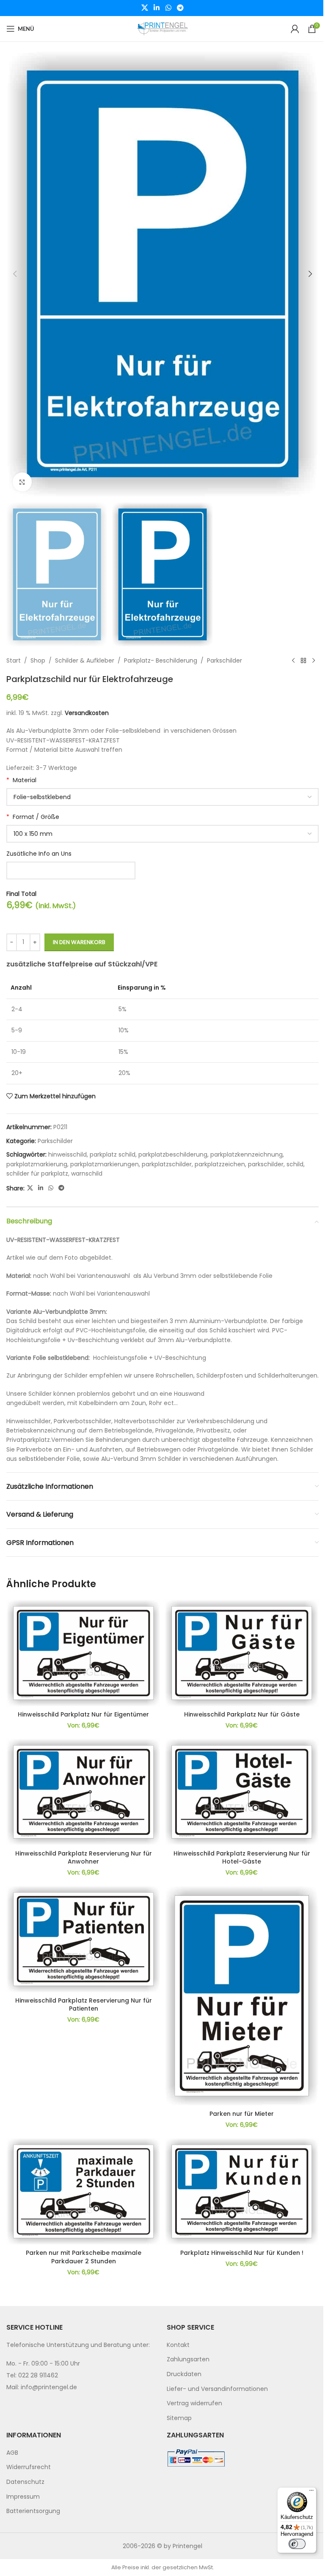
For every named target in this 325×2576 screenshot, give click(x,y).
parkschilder (266, 1164)
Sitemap (179, 2418)
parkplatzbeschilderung (173, 1154)
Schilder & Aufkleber (85, 660)
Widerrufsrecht (29, 2467)
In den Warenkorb (79, 942)
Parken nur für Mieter (242, 2114)
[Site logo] (162, 28)
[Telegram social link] (180, 8)
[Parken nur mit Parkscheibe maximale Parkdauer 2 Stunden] (83, 2191)
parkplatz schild (113, 1154)
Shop (38, 660)
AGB (12, 2453)
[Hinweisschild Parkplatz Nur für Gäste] (242, 1653)
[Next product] (314, 660)
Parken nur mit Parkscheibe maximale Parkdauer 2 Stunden (84, 2257)
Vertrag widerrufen (194, 2403)
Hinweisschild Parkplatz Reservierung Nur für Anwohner (84, 1858)
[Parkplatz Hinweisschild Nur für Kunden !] (242, 2191)
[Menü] (311, 2492)
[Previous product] (293, 660)
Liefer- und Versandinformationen (217, 2389)
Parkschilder (224, 660)
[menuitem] (243, 2345)
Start (14, 660)
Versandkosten (87, 713)
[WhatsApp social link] (168, 8)
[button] (15, 274)
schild (295, 1164)
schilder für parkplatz (37, 1173)
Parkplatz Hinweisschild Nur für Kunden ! (242, 2253)
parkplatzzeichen (220, 1164)
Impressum (23, 2497)
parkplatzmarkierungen (105, 1164)
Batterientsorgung (33, 2511)
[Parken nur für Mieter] (242, 1996)
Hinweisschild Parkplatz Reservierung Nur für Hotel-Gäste (242, 1858)
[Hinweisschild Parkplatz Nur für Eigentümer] (83, 1653)
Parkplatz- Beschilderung (161, 660)
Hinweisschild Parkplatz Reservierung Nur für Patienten (84, 2005)
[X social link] (145, 8)
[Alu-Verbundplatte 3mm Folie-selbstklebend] (162, 797)
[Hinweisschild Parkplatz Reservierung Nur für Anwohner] (83, 1792)
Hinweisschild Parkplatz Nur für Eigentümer (83, 1714)
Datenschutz (25, 2482)
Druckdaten (184, 2374)
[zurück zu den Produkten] (303, 660)
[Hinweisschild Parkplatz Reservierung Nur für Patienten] (83, 1939)
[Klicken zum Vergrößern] (22, 482)
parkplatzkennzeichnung (247, 1154)
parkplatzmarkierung (37, 1164)
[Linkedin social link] (157, 8)
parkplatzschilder (167, 1164)
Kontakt (178, 2345)
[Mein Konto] (295, 29)
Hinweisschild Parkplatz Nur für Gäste (242, 1714)
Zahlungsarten (188, 2359)
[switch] (297, 2544)
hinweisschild (67, 1154)
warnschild (87, 1173)
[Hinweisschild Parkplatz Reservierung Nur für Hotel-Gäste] (242, 1792)
